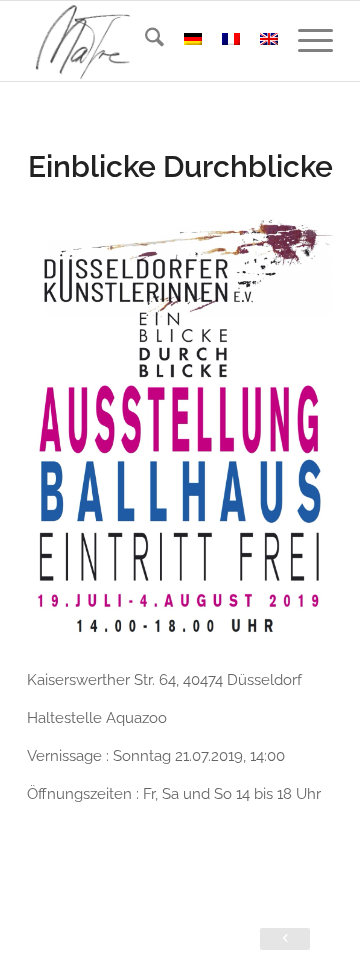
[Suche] (144, 41)
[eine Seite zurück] (285, 939)
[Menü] (305, 41)
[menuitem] (144, 41)
